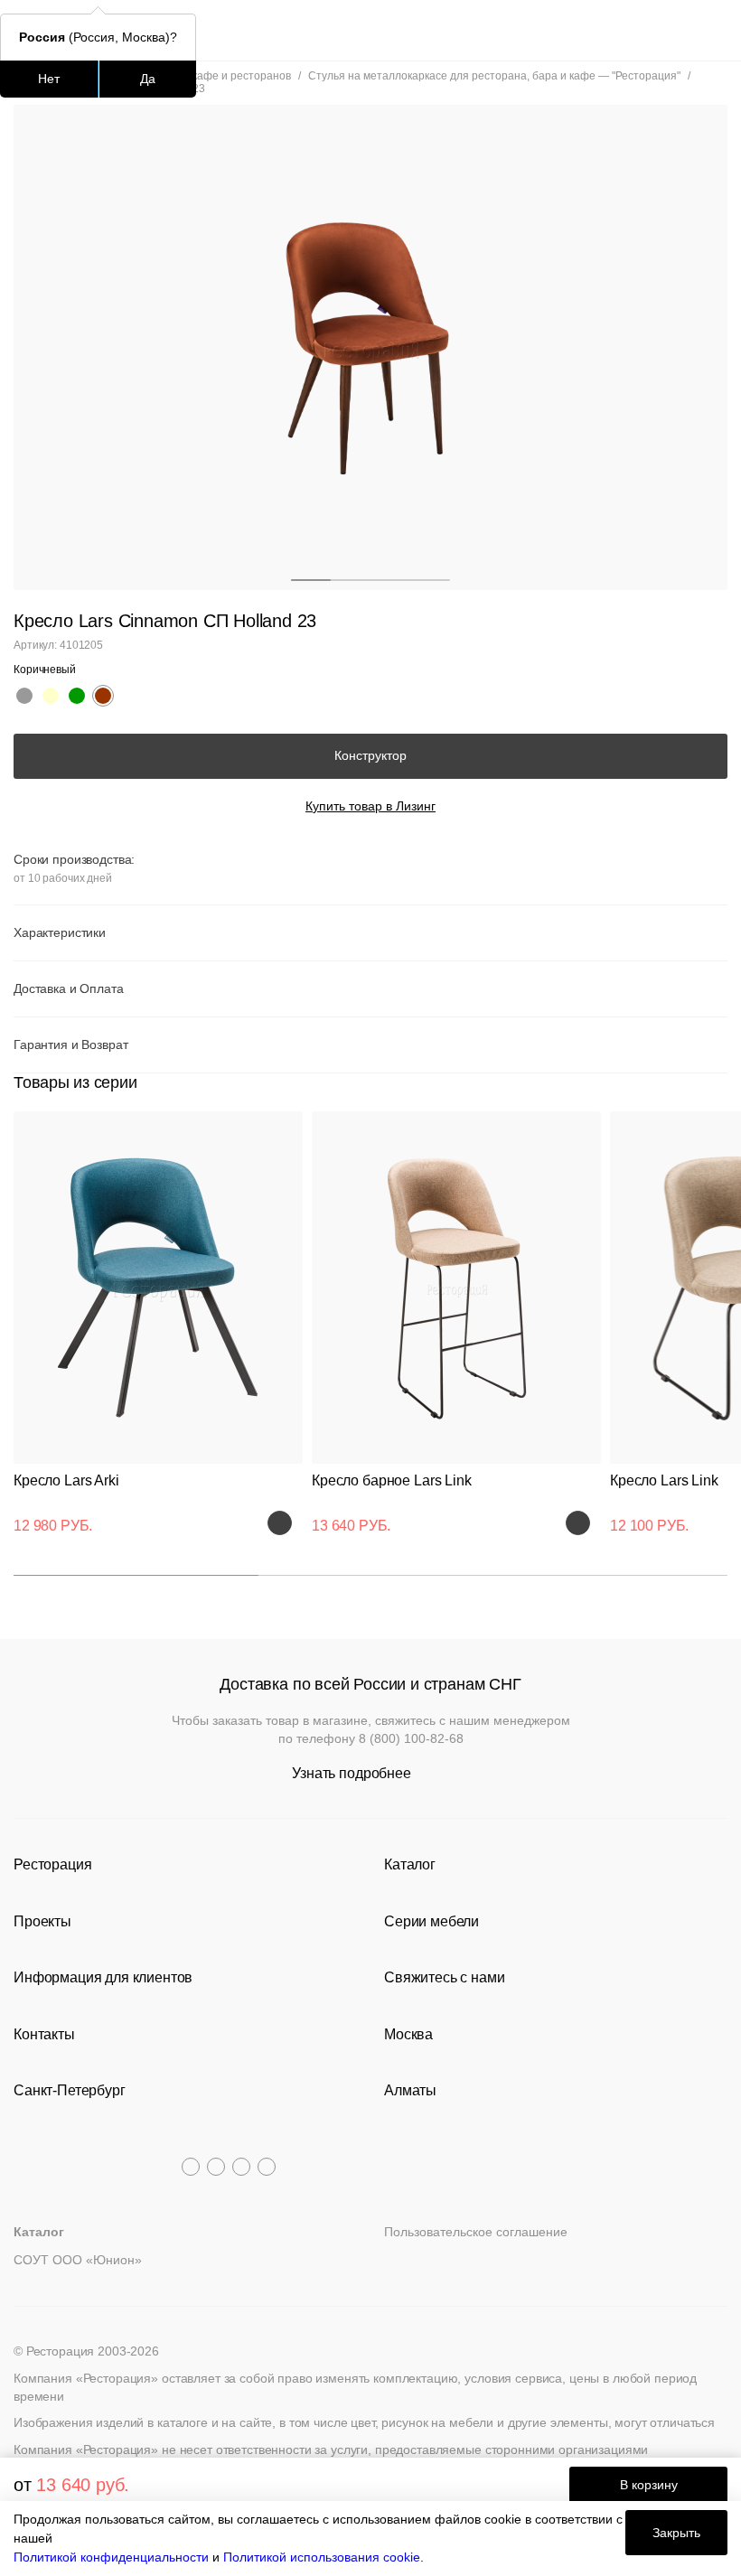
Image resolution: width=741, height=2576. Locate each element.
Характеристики (60, 932)
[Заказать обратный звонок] (715, 30)
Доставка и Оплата (69, 988)
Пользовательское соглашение (476, 2232)
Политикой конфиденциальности (111, 2557)
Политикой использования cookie (322, 2557)
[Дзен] (267, 2167)
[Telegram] (191, 2167)
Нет (49, 79)
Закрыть (676, 2533)
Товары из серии (75, 1082)
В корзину (649, 2485)
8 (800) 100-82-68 (411, 1738)
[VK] (241, 2167)
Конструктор (370, 755)
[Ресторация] (370, 30)
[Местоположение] (682, 30)
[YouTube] (216, 2167)
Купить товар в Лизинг (370, 806)
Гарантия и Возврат (70, 1044)
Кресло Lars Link (664, 1480)
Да (148, 79)
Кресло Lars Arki (66, 1480)
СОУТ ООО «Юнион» (78, 2260)
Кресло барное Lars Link (392, 1480)
